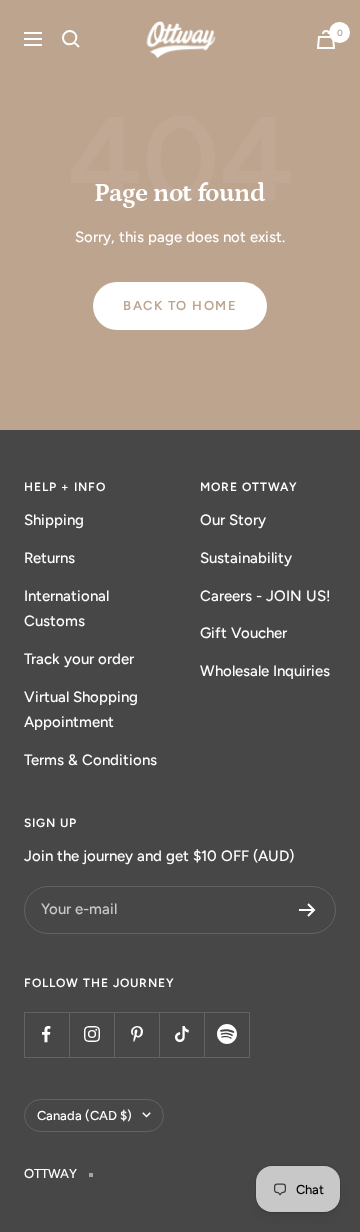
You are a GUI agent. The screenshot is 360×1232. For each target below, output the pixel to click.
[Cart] (326, 39)
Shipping (54, 520)
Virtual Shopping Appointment (81, 710)
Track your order (79, 659)
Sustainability (246, 558)
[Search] (71, 39)
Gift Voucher (243, 633)
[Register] (307, 910)
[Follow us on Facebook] (46, 1034)
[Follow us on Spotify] (226, 1034)
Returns (49, 558)
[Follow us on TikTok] (181, 1034)
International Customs (66, 609)
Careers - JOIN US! (265, 596)
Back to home (180, 305)
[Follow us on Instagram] (91, 1034)
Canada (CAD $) (84, 1115)
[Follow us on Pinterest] (136, 1034)
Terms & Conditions (90, 760)
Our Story (233, 520)
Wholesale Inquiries (265, 671)
